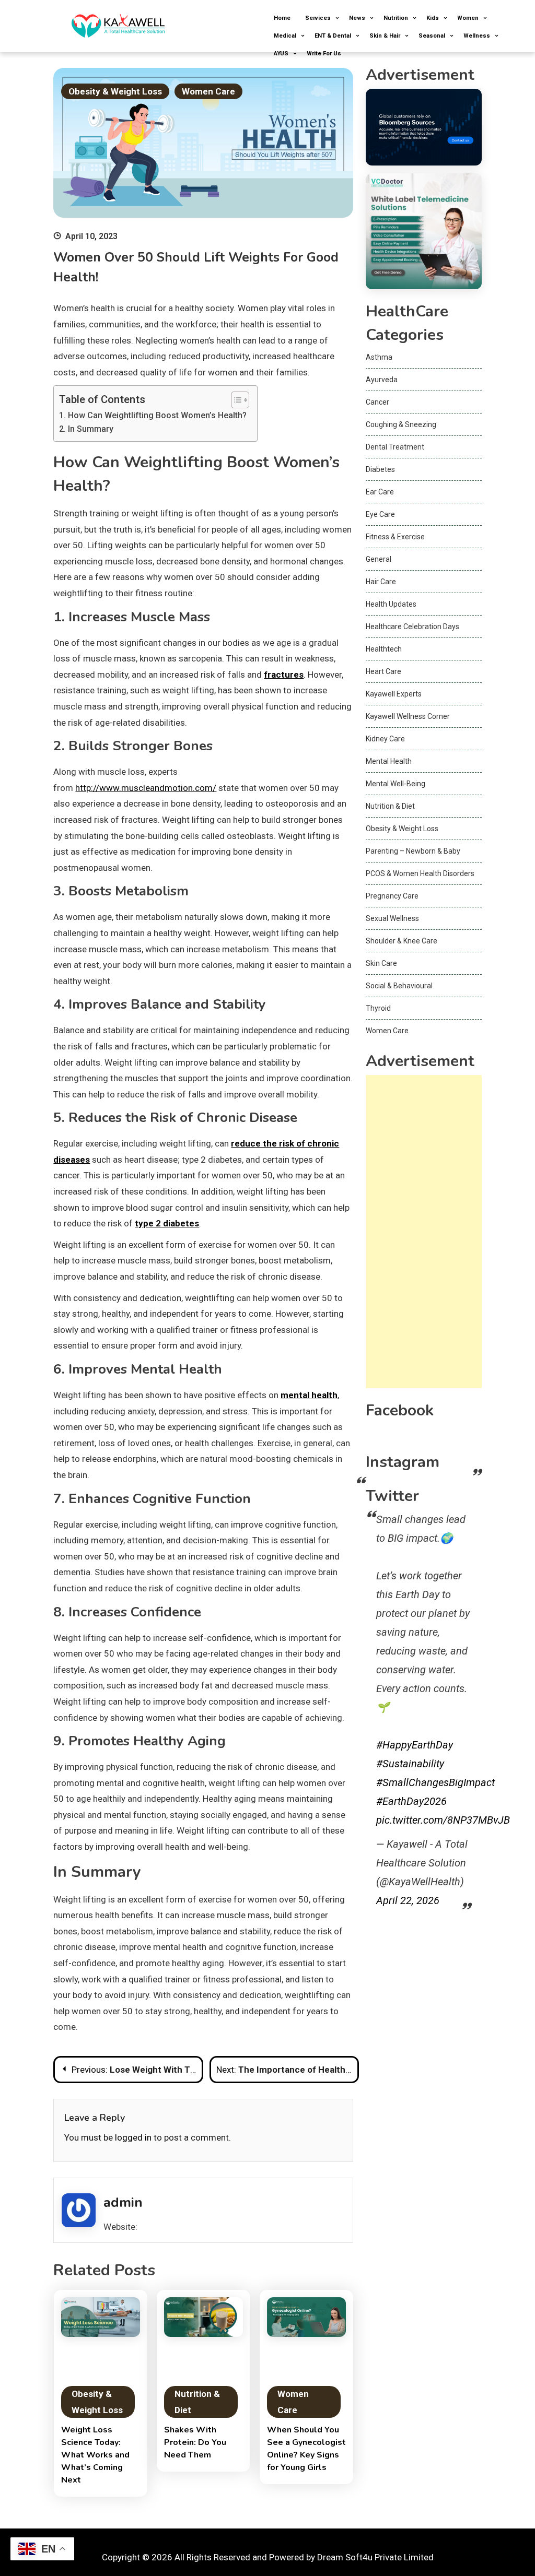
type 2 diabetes (167, 1223)
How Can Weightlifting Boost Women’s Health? (157, 415)
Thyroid (378, 1008)
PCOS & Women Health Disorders (420, 873)
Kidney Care (385, 739)
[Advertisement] (423, 1232)
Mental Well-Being (396, 784)
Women (468, 18)
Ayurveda (382, 380)
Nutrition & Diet (197, 2402)
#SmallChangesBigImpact (435, 1782)
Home (282, 18)
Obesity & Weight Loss (115, 91)
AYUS (281, 54)
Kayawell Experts (394, 694)
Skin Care (381, 963)
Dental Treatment (395, 447)
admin (123, 2202)
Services (318, 18)
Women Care (208, 91)
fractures (284, 675)
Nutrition (396, 18)
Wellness (477, 36)
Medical (285, 36)
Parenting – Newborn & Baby (413, 851)
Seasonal (432, 36)
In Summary (90, 429)
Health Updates (391, 604)
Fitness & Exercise (395, 537)
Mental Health (389, 761)
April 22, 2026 (408, 1900)
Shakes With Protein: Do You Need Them (195, 2442)
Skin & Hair (385, 36)
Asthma (379, 357)
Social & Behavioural (399, 986)
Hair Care (381, 582)
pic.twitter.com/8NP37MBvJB (443, 1820)
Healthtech (384, 649)
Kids (433, 18)
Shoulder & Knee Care (402, 941)
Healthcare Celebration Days (412, 627)
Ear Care (380, 492)
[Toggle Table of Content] (235, 400)
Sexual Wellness (392, 918)
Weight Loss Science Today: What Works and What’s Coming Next (95, 2455)
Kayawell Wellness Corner (408, 716)
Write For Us (324, 54)
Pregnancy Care (392, 896)
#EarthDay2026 (411, 1801)
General (379, 559)
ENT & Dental (333, 36)
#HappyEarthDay (415, 1745)
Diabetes (380, 469)
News (357, 18)
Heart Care (383, 671)
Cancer (377, 402)
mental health (309, 1395)
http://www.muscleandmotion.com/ (146, 788)
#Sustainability (410, 1764)
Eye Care (380, 514)
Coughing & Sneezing (401, 424)
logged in (133, 2137)
